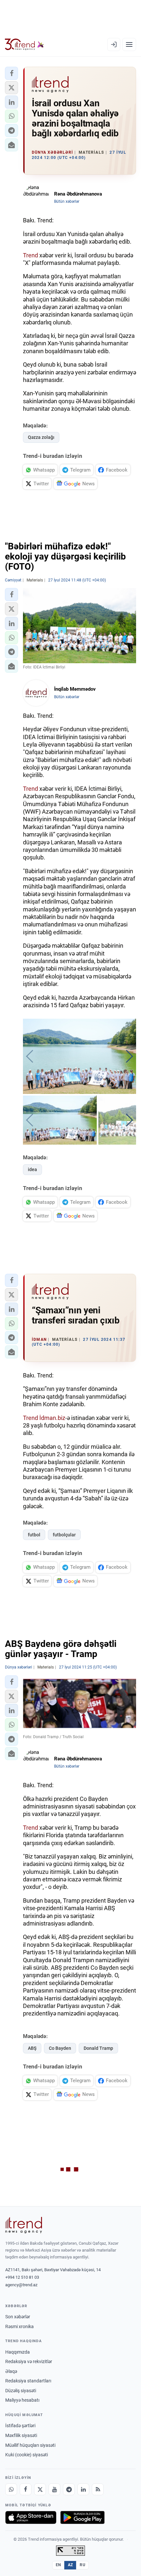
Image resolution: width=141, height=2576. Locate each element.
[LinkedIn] (83, 2489)
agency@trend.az (21, 2285)
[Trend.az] (24, 44)
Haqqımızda (18, 2352)
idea (32, 1169)
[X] (40, 2489)
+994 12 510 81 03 (22, 2277)
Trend (30, 255)
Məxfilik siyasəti (21, 2435)
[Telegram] (69, 2489)
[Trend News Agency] (24, 2225)
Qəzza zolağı (41, 437)
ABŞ (32, 2048)
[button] (11, 73)
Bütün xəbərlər (67, 201)
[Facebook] (26, 2489)
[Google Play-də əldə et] (82, 2517)
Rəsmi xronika (20, 2326)
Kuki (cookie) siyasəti (27, 2455)
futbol (34, 1535)
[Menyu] (129, 44)
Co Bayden (60, 2048)
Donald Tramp (98, 2048)
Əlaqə (11, 2371)
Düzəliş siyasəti (21, 2391)
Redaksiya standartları (28, 2381)
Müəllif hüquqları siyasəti (30, 2445)
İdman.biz (52, 1418)
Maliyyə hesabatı (22, 2400)
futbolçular (64, 1535)
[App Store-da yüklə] (31, 2517)
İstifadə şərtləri (20, 2426)
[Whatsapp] (11, 2489)
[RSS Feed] (98, 2489)
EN (58, 2565)
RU (82, 2565)
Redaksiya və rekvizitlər (29, 2361)
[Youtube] (54, 2489)
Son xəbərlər (18, 2317)
